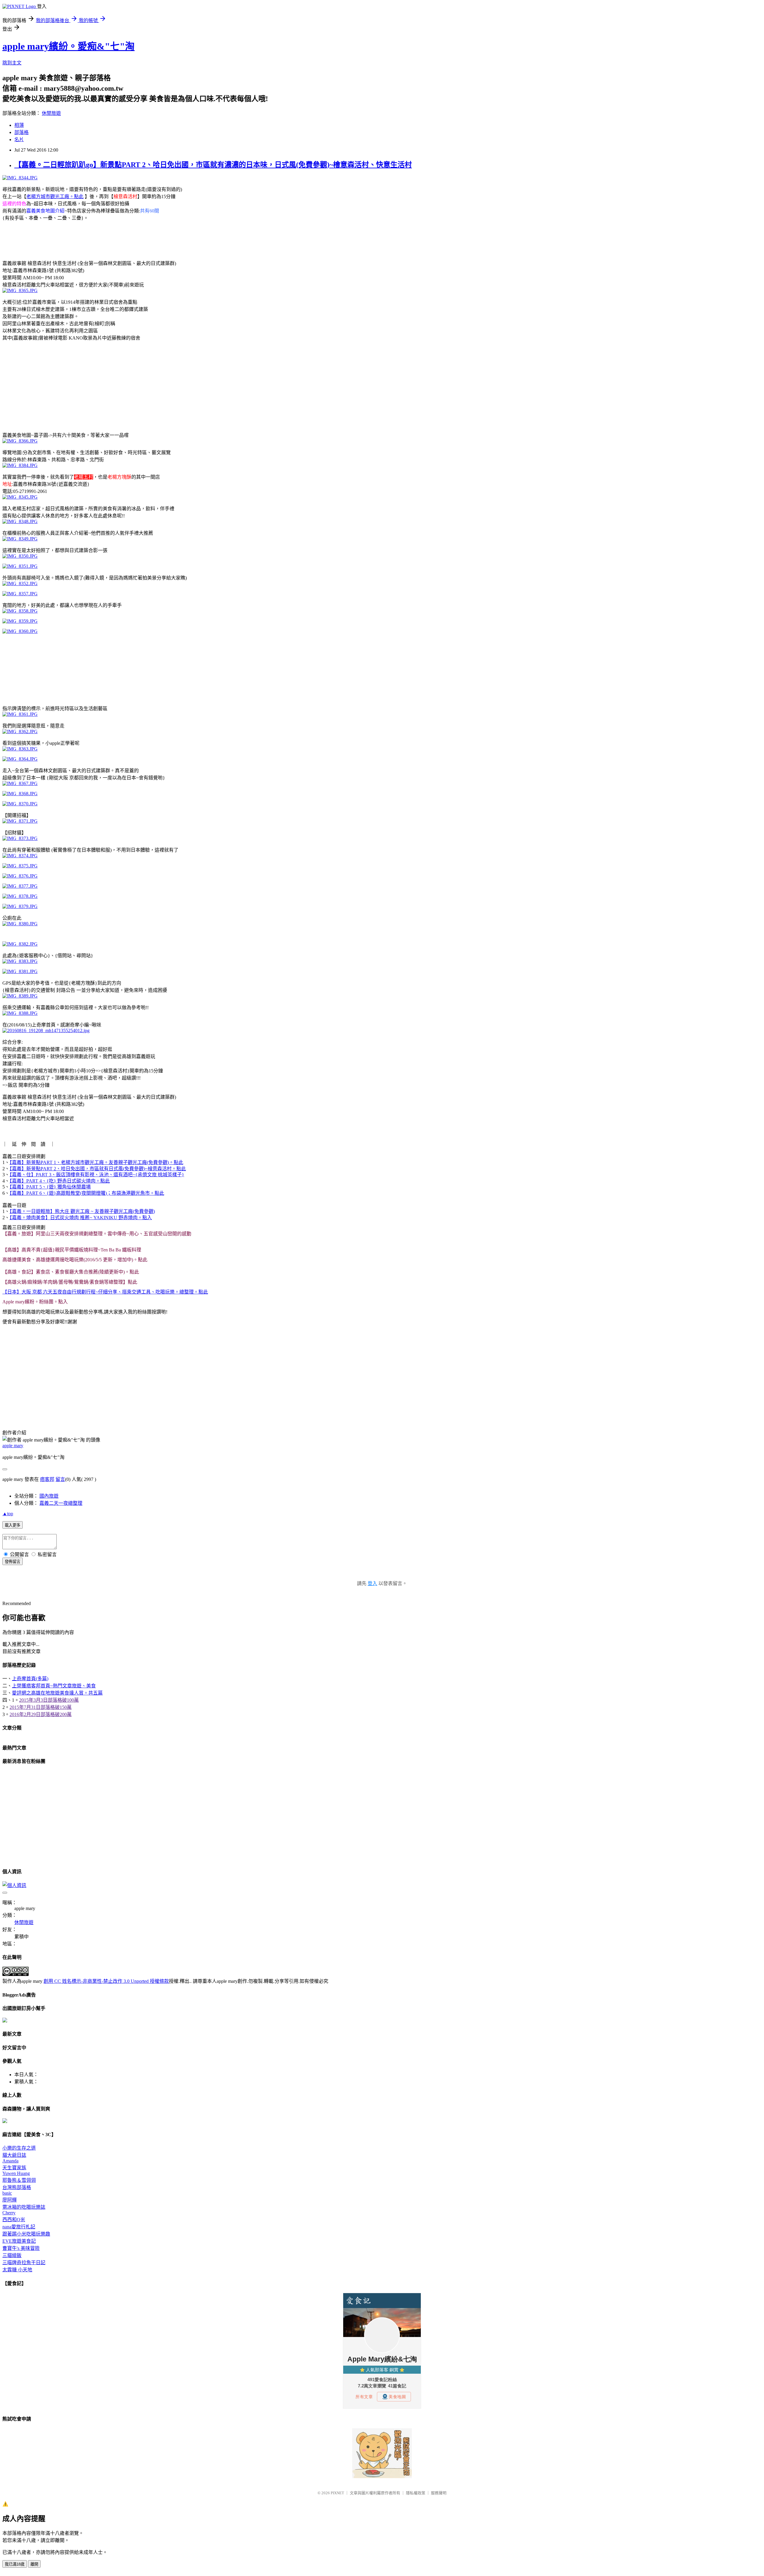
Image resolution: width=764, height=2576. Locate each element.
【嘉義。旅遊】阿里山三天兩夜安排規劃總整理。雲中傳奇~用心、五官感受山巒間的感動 (97, 1234)
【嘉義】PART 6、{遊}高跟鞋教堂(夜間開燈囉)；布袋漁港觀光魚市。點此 (87, 1193)
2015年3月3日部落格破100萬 (49, 1700)
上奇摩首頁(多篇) (30, 1679)
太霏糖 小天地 (17, 2270)
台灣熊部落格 (17, 2187)
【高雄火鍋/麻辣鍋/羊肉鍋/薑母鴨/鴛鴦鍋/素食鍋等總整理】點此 (70, 1282)
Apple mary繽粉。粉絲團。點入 (35, 1302)
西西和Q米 (14, 2220)
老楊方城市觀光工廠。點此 (55, 196)
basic (7, 2193)
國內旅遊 (49, 1496)
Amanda (10, 2161)
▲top (8, 1514)
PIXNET (337, 2493)
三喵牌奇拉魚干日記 (24, 2263)
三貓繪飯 (12, 2255)
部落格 (21, 132)
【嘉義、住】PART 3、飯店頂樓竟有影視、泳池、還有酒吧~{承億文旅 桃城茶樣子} (97, 1175)
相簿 (19, 125)
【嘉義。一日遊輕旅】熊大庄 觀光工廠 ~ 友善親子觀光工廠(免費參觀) (82, 1211)
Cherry (9, 2213)
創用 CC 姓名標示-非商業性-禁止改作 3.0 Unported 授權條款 (106, 1981)
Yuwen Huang (16, 2173)
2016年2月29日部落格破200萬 (41, 1714)
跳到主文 (12, 63)
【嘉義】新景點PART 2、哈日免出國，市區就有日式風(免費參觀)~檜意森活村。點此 (98, 1169)
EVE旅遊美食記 (19, 2241)
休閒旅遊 (51, 113)
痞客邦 (47, 1479)
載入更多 (13, 1525)
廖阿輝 (10, 2200)
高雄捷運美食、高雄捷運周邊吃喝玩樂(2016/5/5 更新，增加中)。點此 (75, 1260)
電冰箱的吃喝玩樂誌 (24, 2207)
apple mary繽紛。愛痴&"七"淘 (68, 46)
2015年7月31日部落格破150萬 (41, 1707)
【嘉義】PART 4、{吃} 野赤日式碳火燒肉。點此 (60, 1181)
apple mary (13, 1446)
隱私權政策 (416, 2493)
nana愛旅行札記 (19, 2227)
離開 (34, 2564)
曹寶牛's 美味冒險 (21, 2248)
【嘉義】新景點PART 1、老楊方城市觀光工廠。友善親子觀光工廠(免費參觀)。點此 (96, 1162)
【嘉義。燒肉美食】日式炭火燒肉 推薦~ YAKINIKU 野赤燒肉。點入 (81, 1218)
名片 (19, 139)
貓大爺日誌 (14, 2155)
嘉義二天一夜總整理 (61, 1503)
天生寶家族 (14, 2168)
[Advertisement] (111, 240)
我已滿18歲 (15, 2564)
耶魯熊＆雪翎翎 (19, 2180)
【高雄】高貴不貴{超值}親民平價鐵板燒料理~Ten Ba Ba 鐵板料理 (72, 1250)
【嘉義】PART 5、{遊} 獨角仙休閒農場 (50, 1187)
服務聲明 (439, 2493)
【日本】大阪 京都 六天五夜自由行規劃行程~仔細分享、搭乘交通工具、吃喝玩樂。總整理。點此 (105, 1292)
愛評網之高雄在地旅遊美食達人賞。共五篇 (57, 1693)
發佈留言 (13, 1562)
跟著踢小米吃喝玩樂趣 (26, 2234)
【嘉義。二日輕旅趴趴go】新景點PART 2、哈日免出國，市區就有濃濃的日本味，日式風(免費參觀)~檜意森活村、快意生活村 (213, 165)
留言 (60, 1479)
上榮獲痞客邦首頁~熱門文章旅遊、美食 (54, 1686)
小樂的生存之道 (19, 2148)
